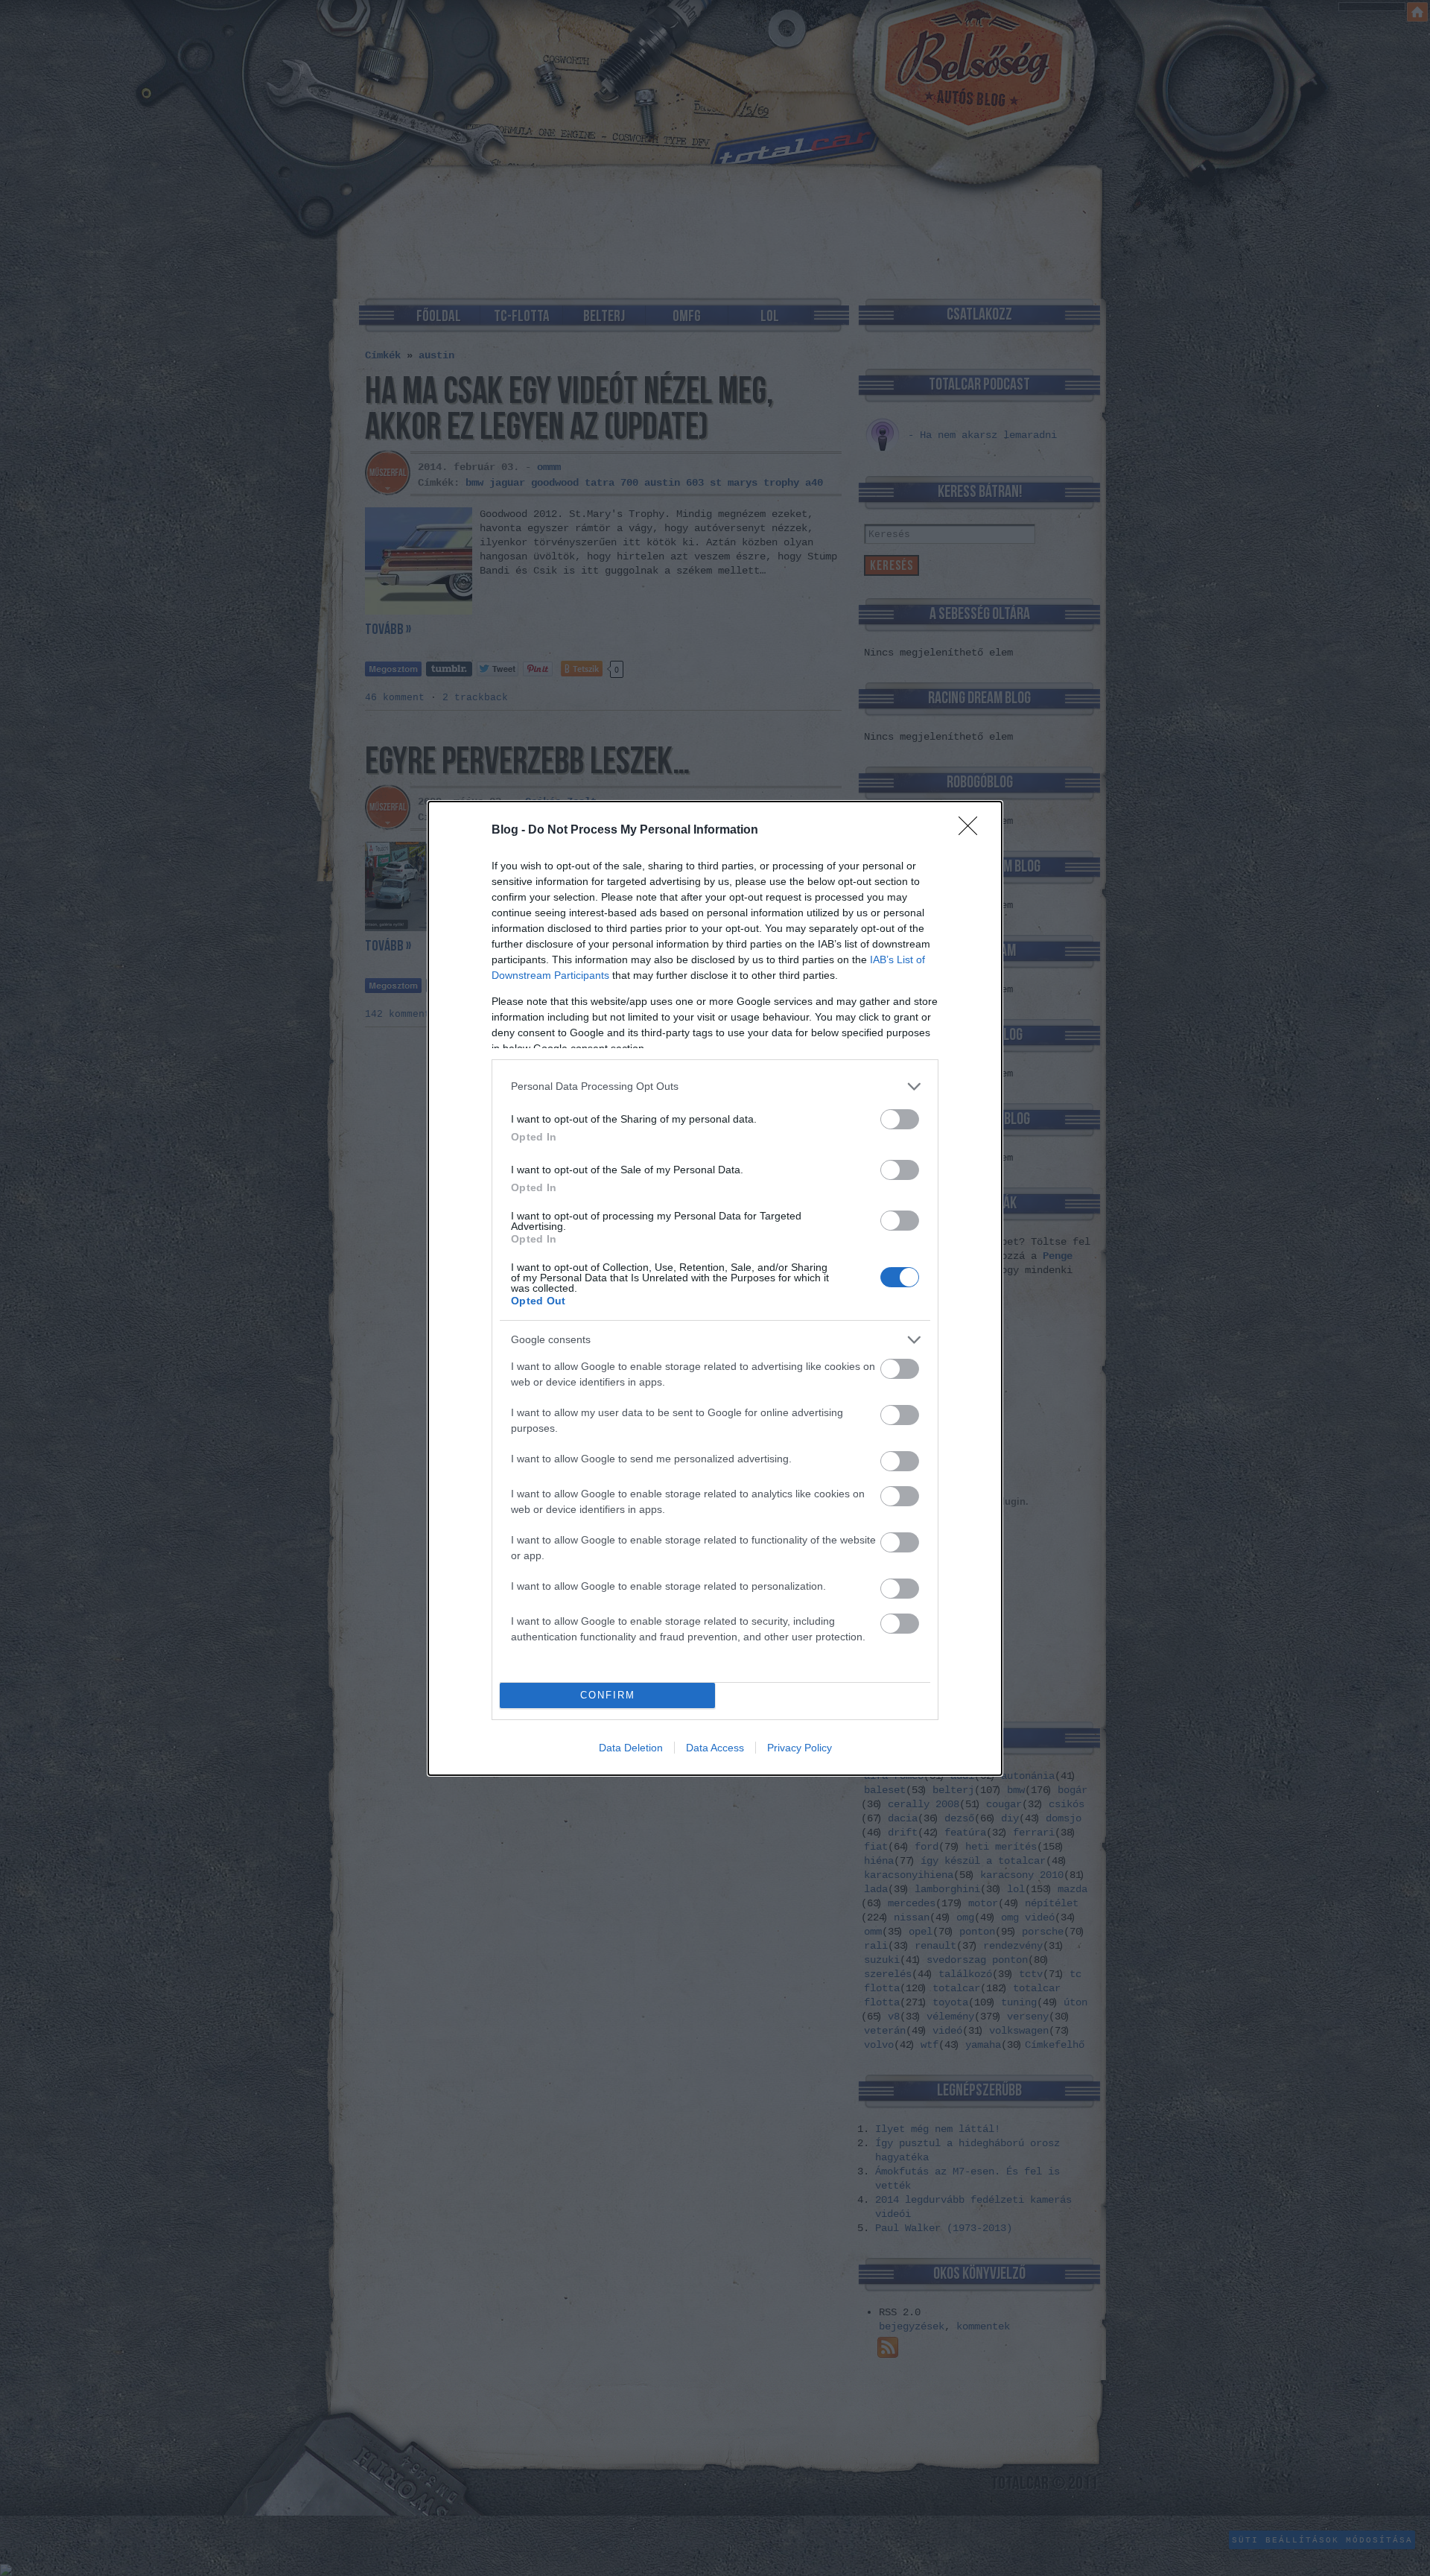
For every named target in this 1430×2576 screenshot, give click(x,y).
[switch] (900, 1119)
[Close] (973, 831)
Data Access (715, 1748)
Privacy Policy (800, 1748)
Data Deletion (631, 1748)
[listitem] (715, 1086)
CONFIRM (608, 1695)
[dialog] (715, 1288)
